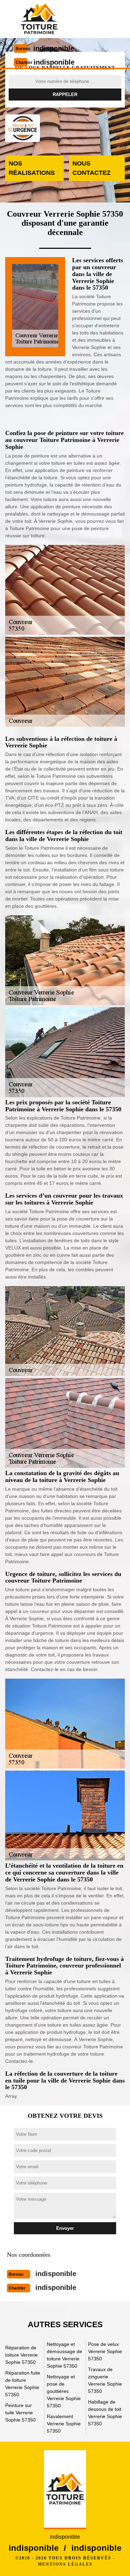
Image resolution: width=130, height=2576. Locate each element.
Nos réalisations (32, 168)
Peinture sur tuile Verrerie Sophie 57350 (20, 2413)
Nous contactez (92, 168)
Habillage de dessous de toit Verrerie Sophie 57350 (105, 2413)
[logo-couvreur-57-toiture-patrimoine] (39, 19)
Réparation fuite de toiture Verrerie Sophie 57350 (23, 2384)
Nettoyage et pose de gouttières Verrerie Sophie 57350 (64, 2391)
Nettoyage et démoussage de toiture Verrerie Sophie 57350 (64, 2355)
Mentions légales (65, 2564)
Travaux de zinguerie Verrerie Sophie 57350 (105, 2380)
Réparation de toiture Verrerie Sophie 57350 (21, 2355)
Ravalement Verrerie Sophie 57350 (64, 2424)
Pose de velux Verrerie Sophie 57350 (105, 2351)
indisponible (54, 48)
